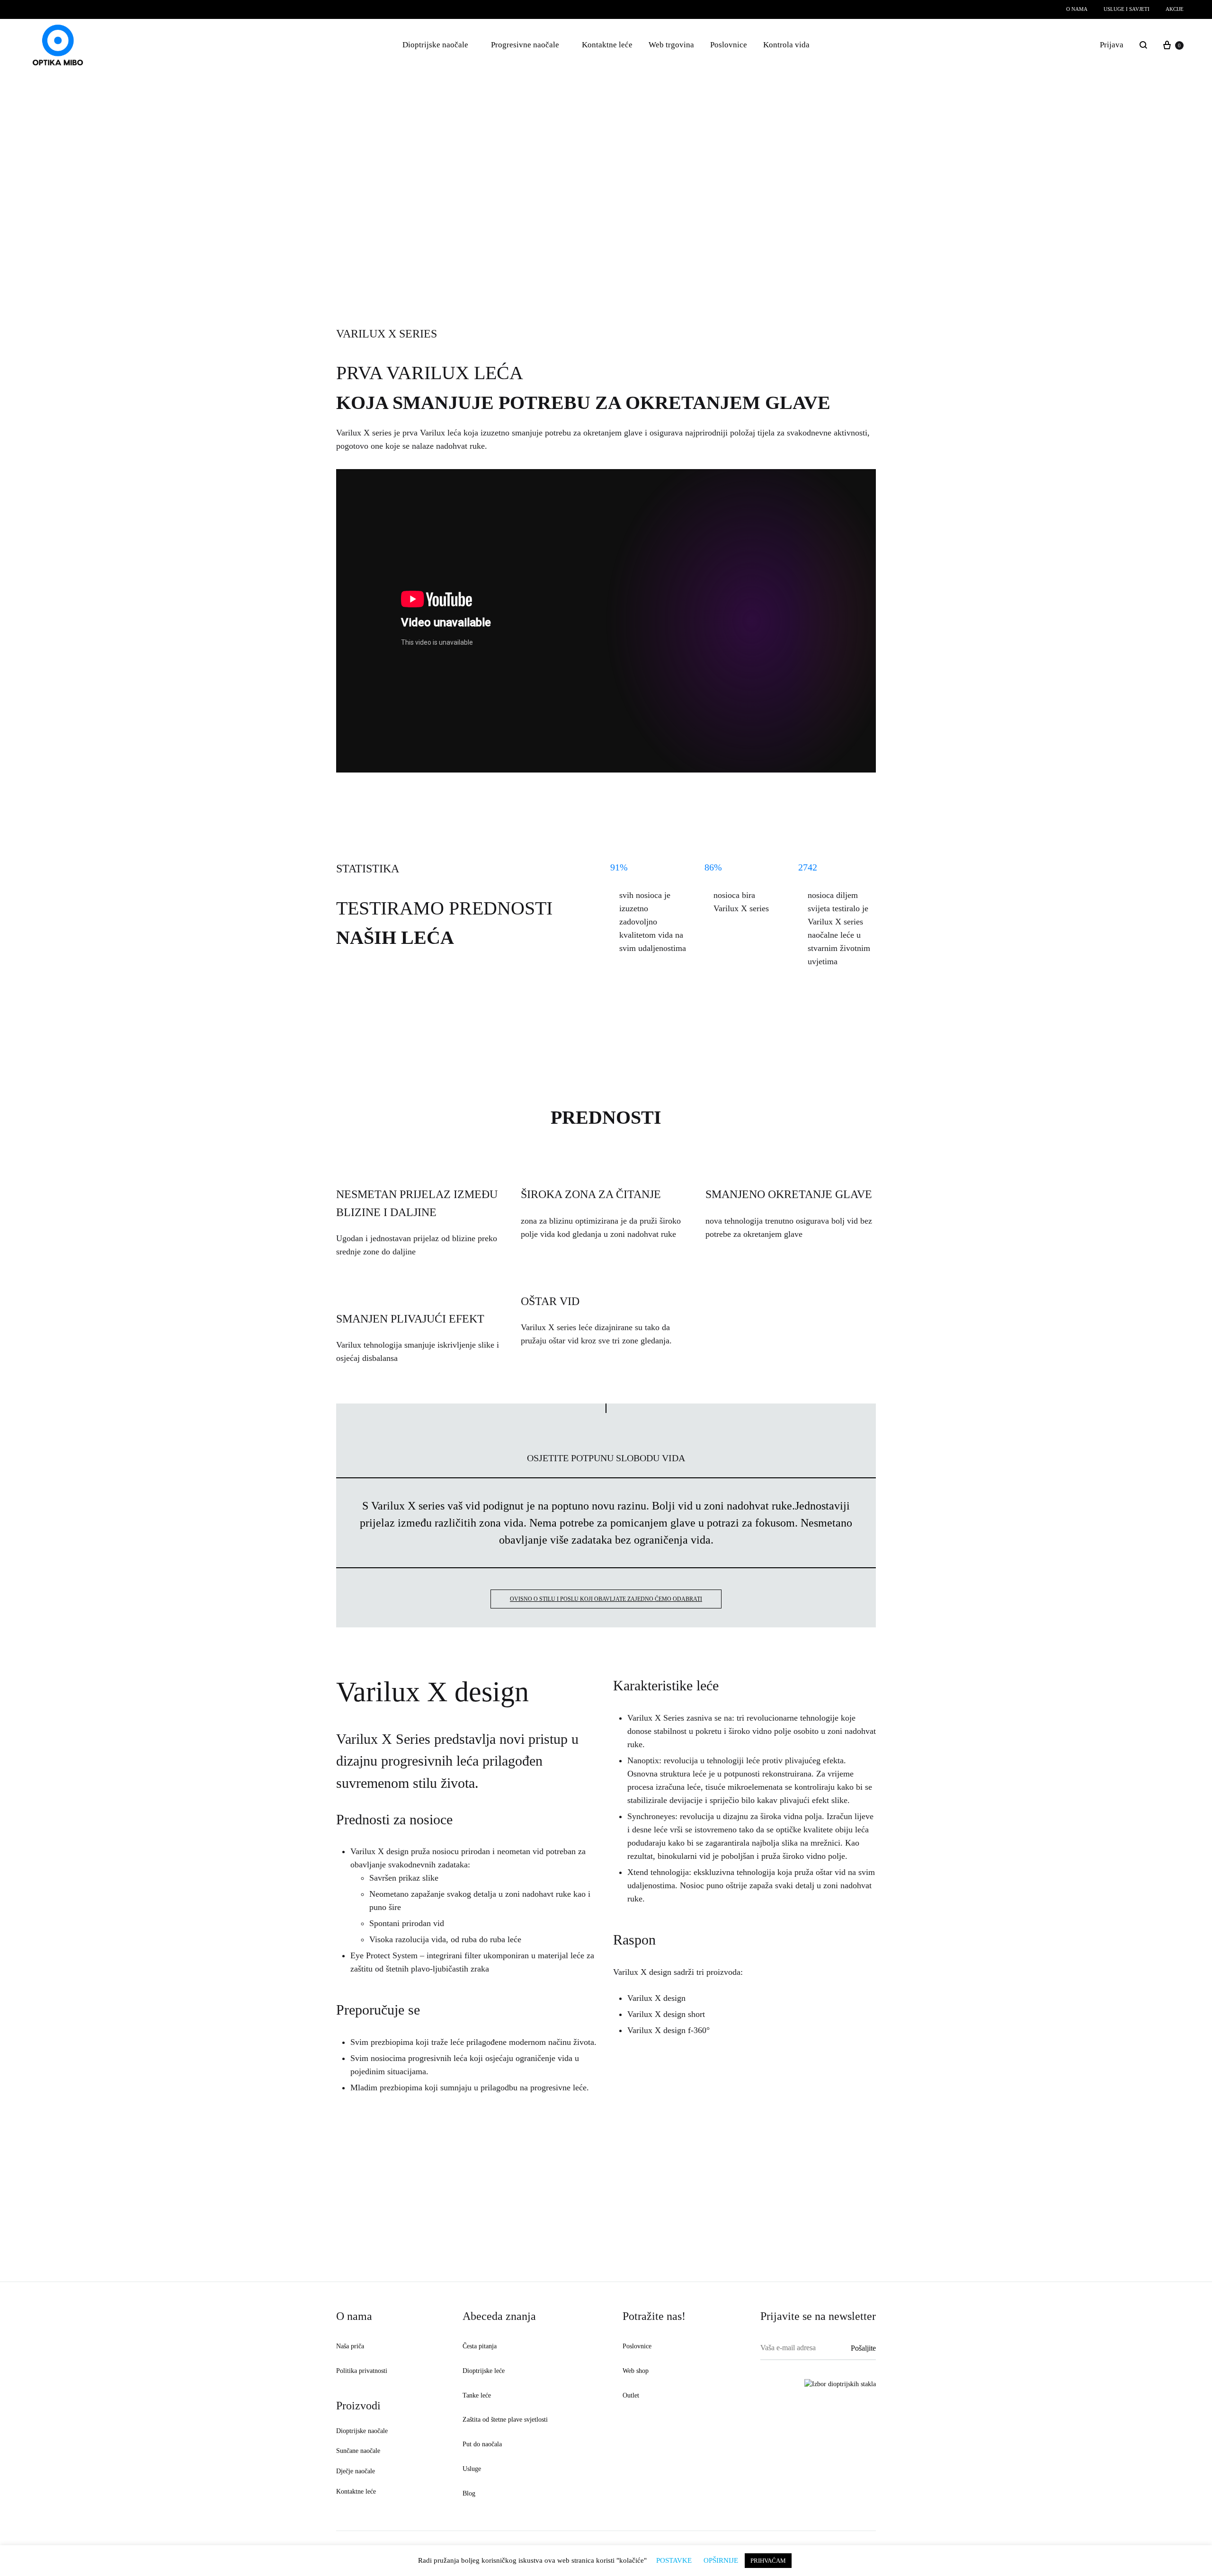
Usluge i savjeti (1127, 9)
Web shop (636, 2371)
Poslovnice (729, 45)
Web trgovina (671, 45)
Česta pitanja (480, 2346)
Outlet (631, 2395)
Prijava (1112, 45)
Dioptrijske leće (484, 2371)
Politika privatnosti (362, 2371)
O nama (1077, 9)
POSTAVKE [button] (674, 2560)
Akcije (1175, 9)
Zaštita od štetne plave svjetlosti (505, 2420)
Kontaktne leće (607, 45)
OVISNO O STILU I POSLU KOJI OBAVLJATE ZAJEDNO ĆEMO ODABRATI (606, 1599)
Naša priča (350, 2346)
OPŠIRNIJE (721, 2560)
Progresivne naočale (525, 45)
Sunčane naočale (358, 2451)
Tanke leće (477, 2395)
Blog (469, 2493)
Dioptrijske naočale (435, 45)
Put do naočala (482, 2444)
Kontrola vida (786, 45)
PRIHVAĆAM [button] (768, 2561)
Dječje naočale (356, 2471)
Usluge (472, 2469)
